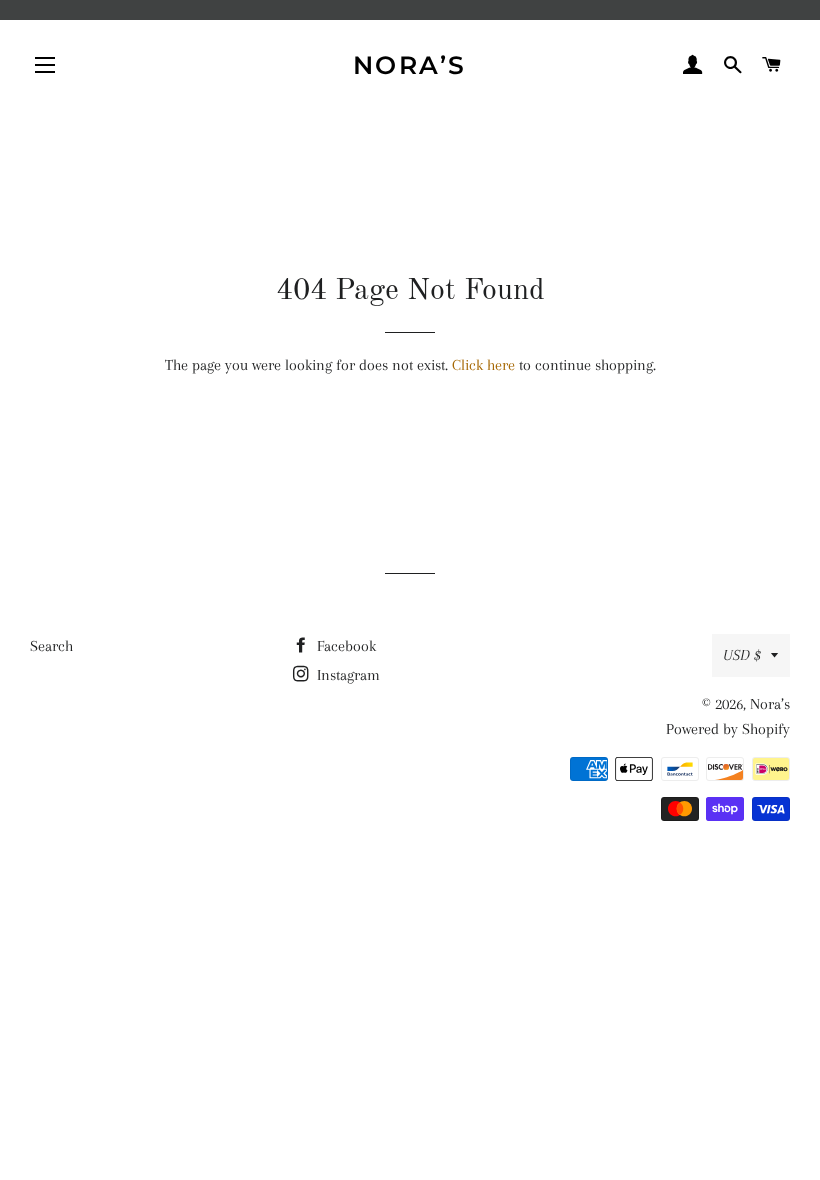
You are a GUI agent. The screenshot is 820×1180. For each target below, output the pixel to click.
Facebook (344, 646)
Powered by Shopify (728, 729)
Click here (483, 365)
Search (51, 646)
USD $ (742, 655)
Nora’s (410, 65)
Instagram (346, 675)
